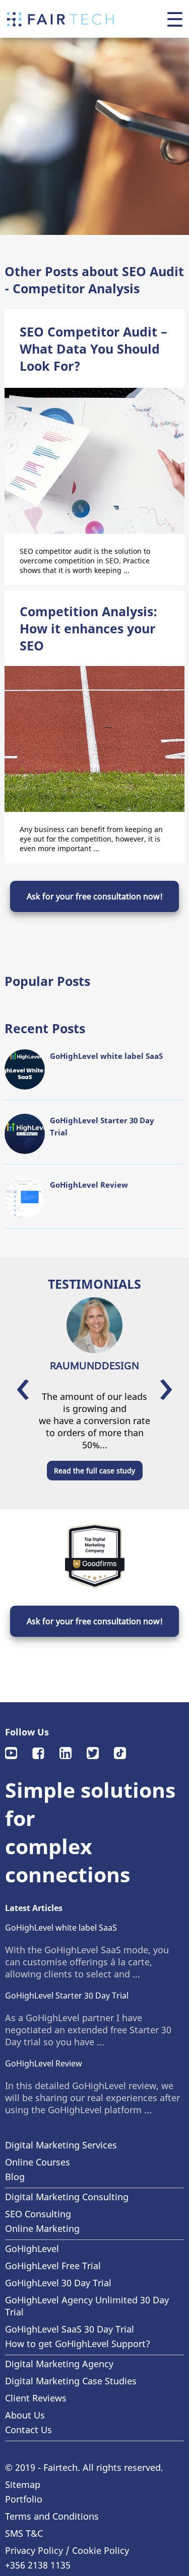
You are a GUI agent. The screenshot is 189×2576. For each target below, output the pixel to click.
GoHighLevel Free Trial (53, 2266)
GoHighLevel (32, 2249)
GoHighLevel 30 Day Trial (58, 2283)
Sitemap (23, 2484)
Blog (15, 2177)
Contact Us (28, 2430)
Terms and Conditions (52, 2516)
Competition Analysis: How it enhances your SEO (88, 628)
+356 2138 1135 (38, 2565)
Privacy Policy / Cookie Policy (67, 2550)
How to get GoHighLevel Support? (78, 2344)
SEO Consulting (38, 2214)
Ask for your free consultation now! (95, 896)
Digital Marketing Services (61, 2145)
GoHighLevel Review (44, 2063)
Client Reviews (36, 2398)
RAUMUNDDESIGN (94, 1365)
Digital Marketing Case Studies (71, 2381)
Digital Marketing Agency (59, 2364)
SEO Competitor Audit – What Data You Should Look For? (93, 349)
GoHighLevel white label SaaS (61, 1928)
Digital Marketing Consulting (67, 2197)
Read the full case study (94, 1471)
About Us (25, 2415)
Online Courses (38, 2162)
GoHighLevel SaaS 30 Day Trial (70, 2329)
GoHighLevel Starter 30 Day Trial (67, 1996)
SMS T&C (24, 2533)
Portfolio (24, 2499)
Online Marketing (42, 2228)
